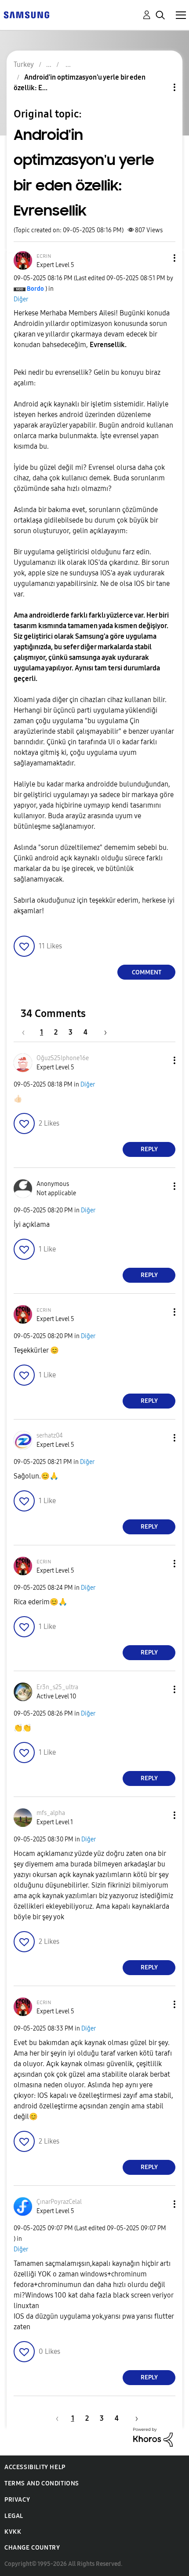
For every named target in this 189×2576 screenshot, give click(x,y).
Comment (147, 972)
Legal (14, 2516)
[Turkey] (26, 14)
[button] (160, 258)
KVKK (13, 2532)
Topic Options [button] (160, 87)
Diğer (21, 299)
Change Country (32, 2548)
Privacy (17, 2500)
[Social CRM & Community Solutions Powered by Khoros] (153, 2437)
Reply (149, 1149)
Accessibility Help (35, 2467)
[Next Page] (102, 1032)
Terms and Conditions (42, 2483)
